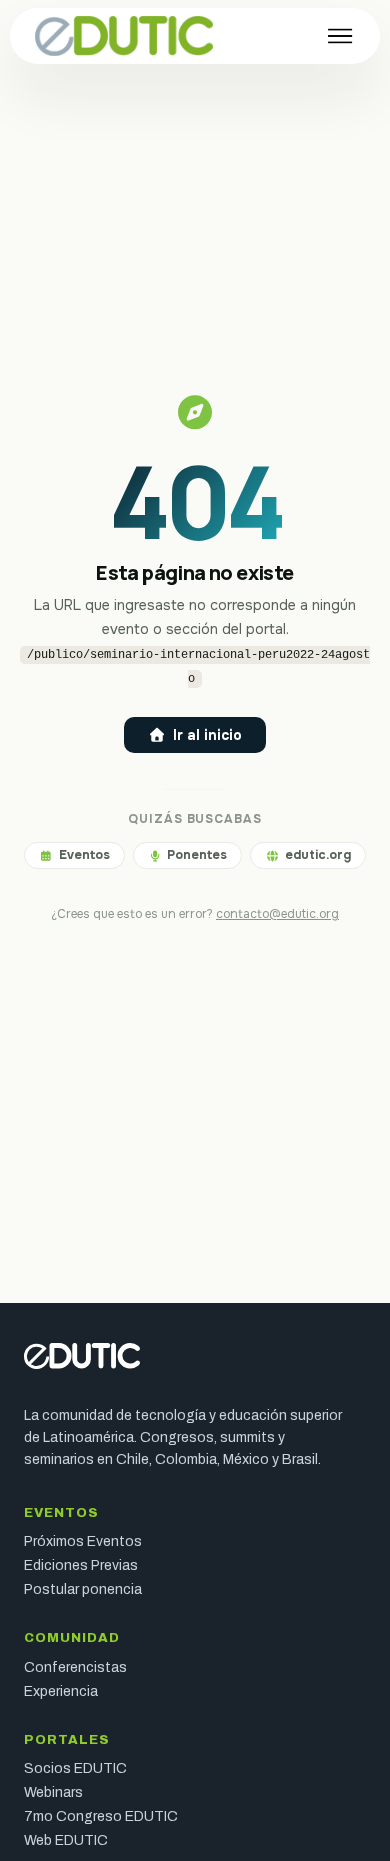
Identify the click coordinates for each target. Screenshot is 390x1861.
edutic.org (318, 855)
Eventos (84, 855)
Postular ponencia (83, 1590)
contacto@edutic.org (277, 914)
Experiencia (61, 1692)
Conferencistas (75, 1668)
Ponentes (197, 855)
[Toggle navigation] (340, 36)
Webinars (53, 1793)
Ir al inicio (207, 735)
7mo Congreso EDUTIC (101, 1817)
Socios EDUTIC (75, 1769)
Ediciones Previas (81, 1566)
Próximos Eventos (83, 1542)
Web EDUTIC (66, 1841)
